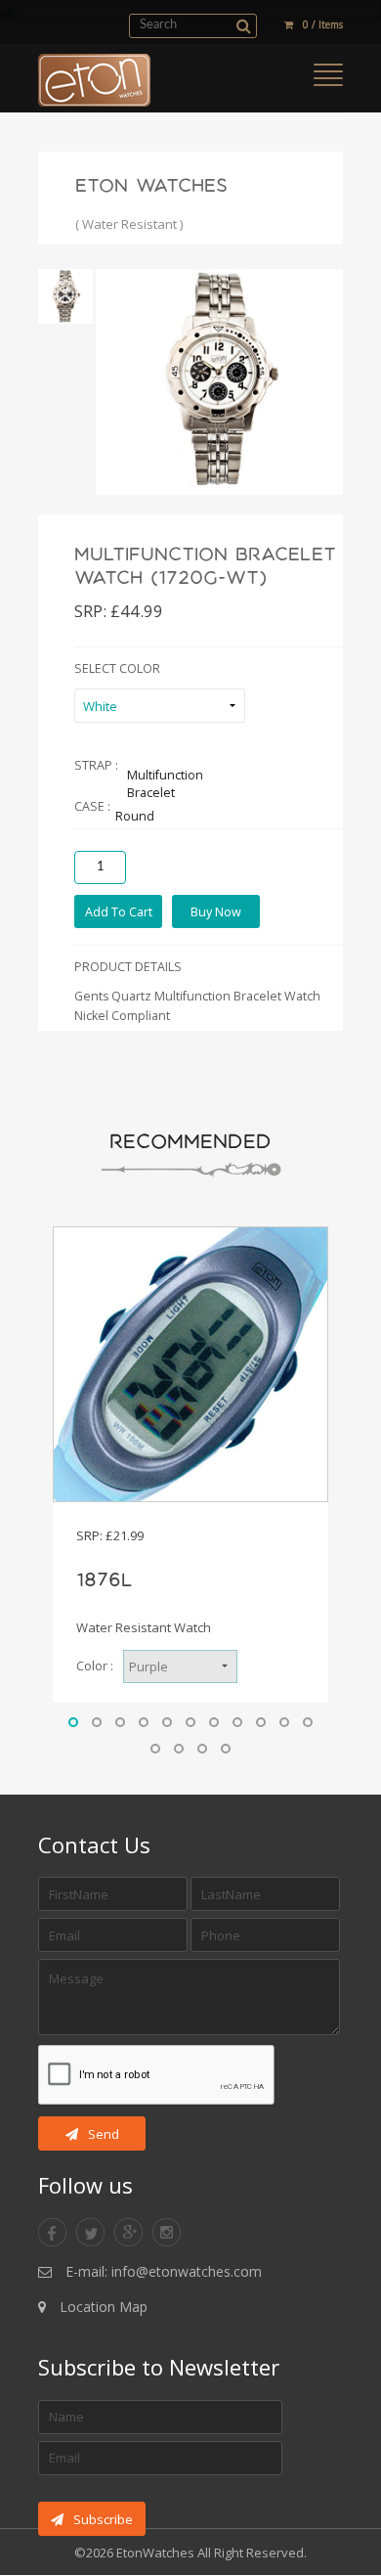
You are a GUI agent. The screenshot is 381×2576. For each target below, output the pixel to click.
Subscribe (103, 2519)
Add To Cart (119, 912)
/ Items (323, 24)
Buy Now (216, 912)
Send (104, 2134)
